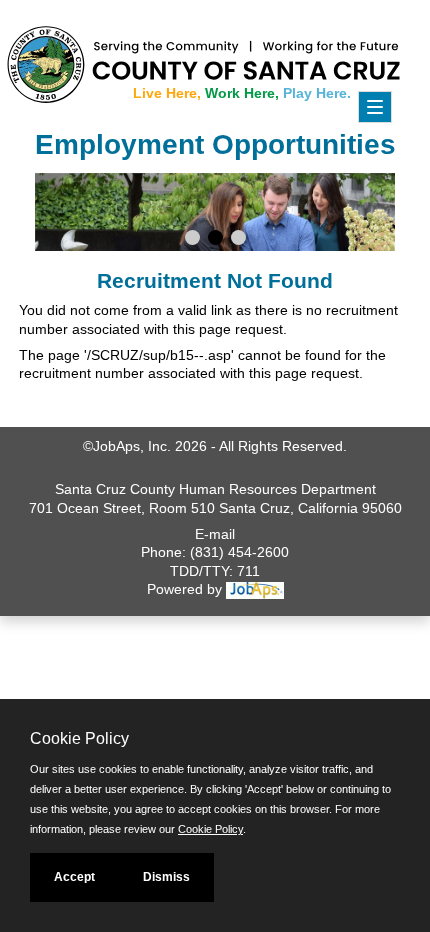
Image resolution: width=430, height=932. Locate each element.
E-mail (215, 534)
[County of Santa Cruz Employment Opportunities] (60, 55)
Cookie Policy (210, 829)
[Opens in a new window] (255, 589)
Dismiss (166, 877)
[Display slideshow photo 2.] (215, 240)
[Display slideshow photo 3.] (238, 240)
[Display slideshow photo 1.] (192, 240)
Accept (74, 877)
